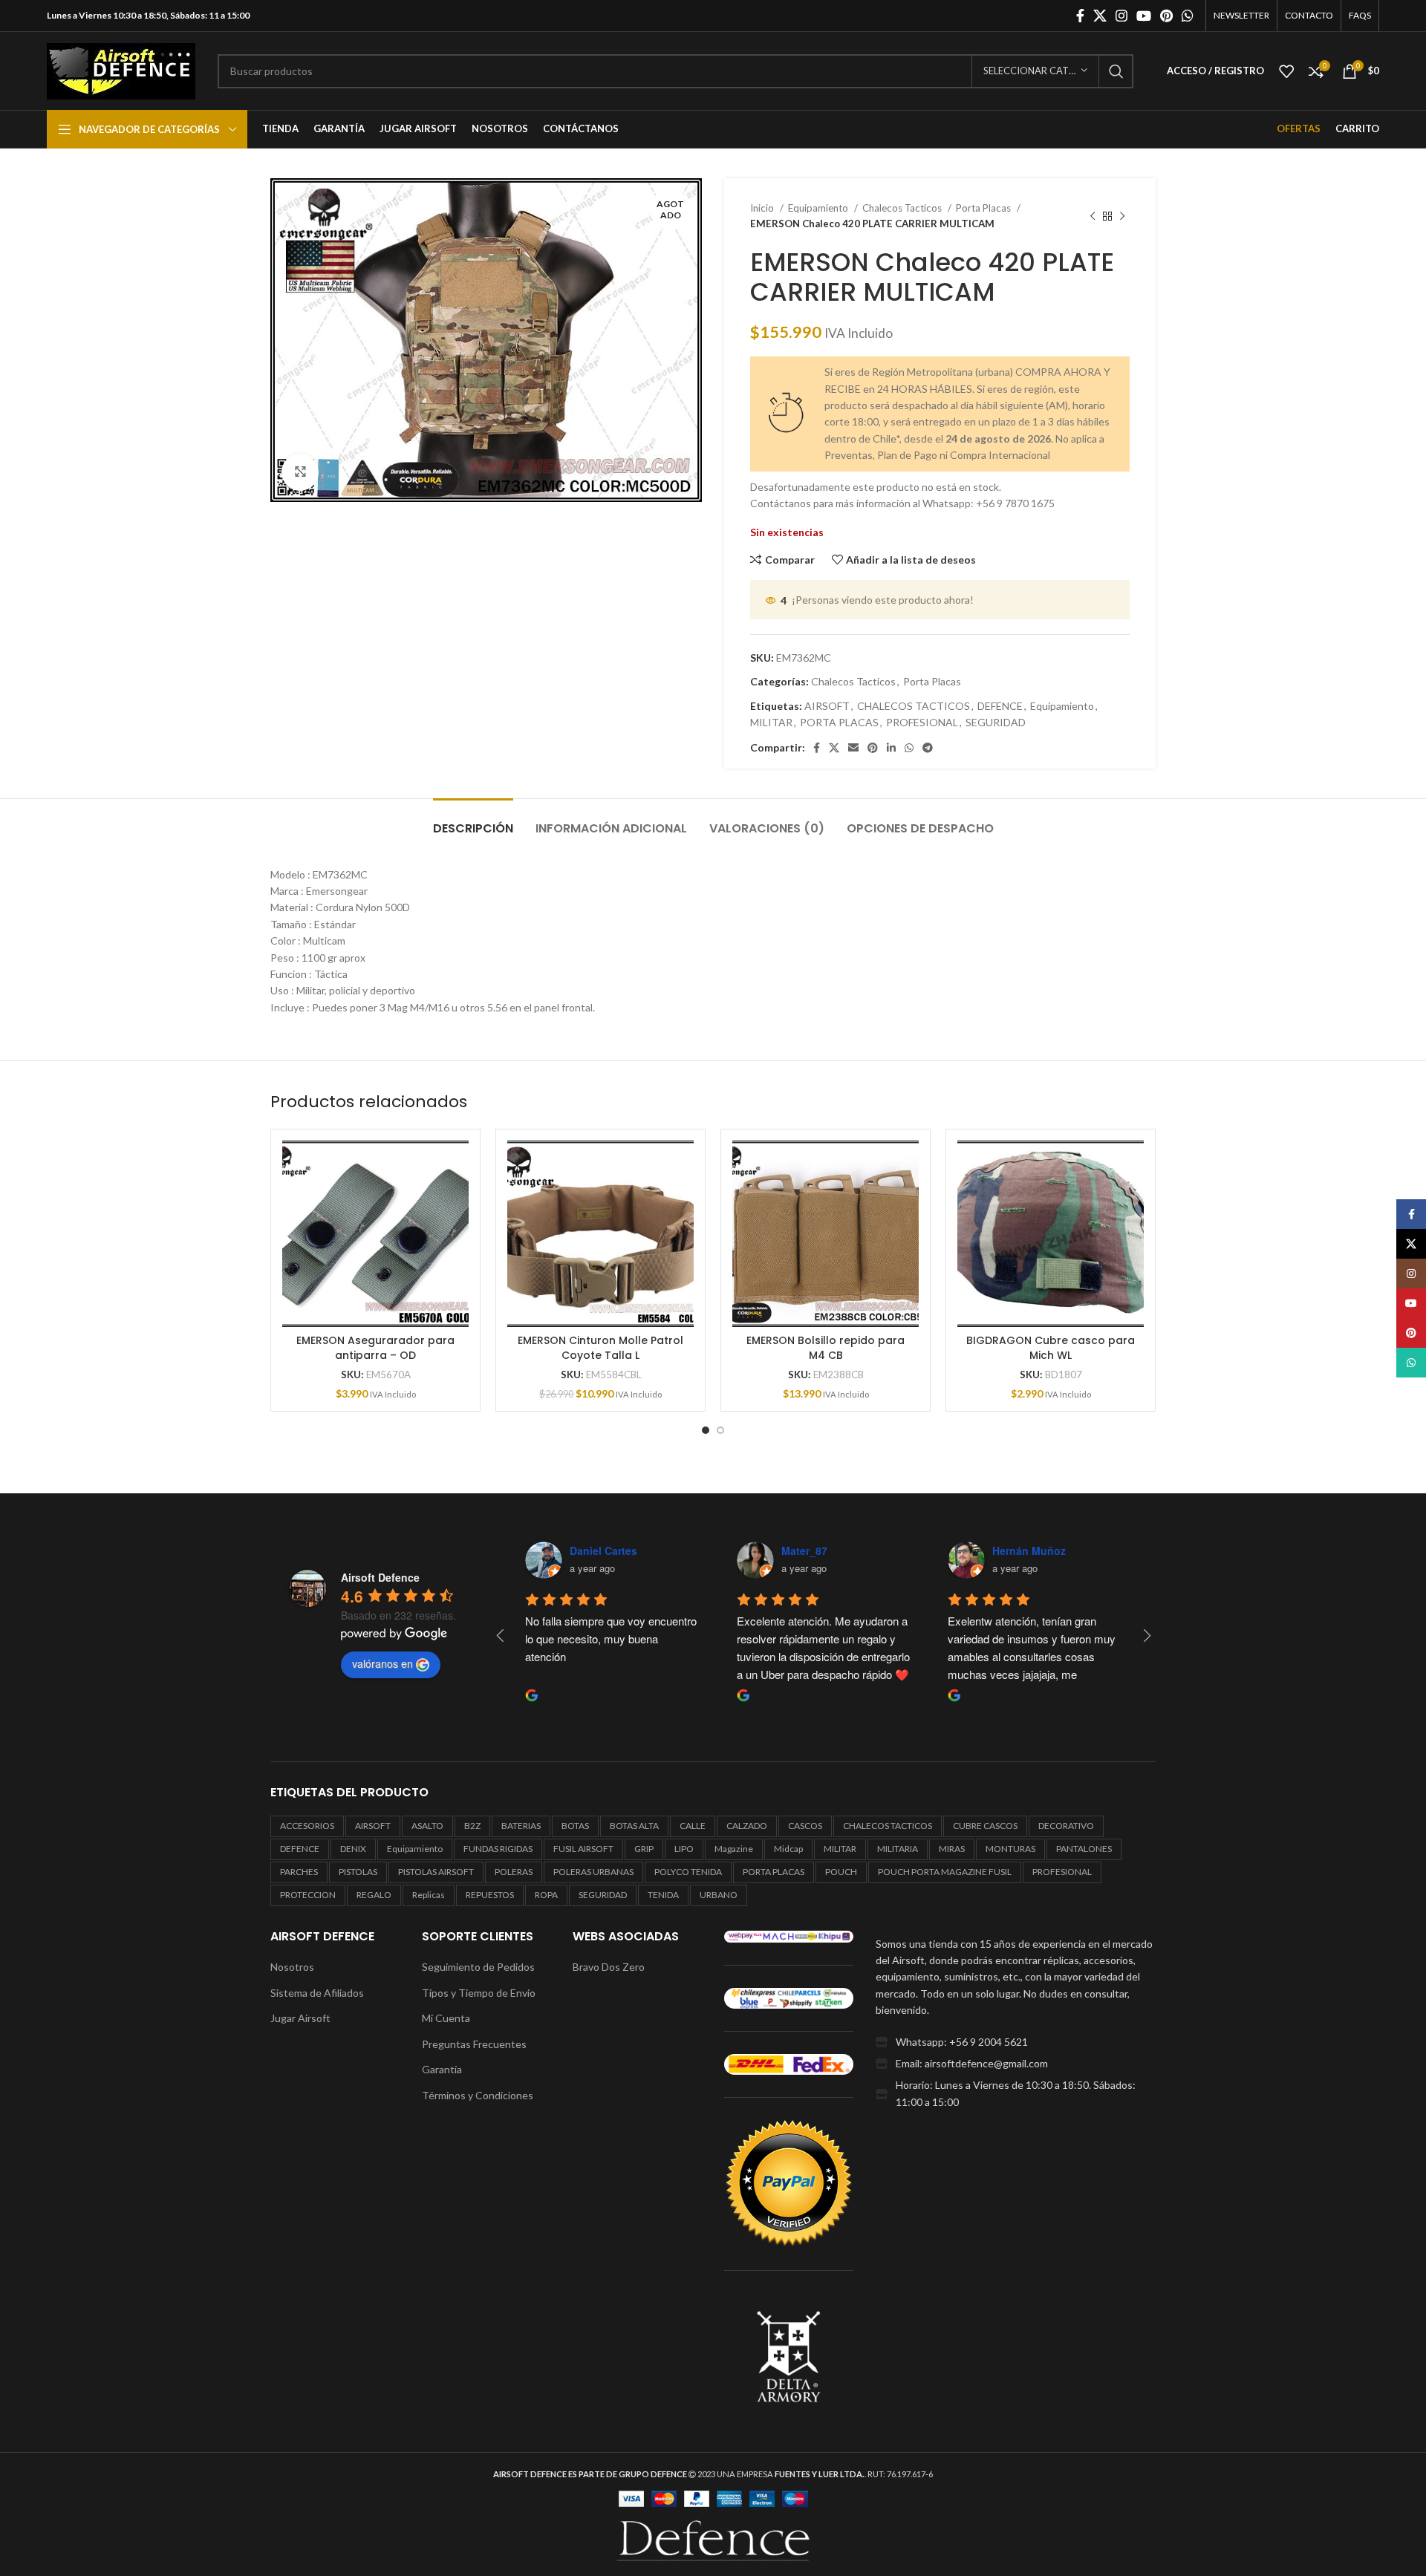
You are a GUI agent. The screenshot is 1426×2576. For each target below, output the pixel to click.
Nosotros (292, 1967)
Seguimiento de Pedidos (478, 1967)
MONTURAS (1010, 1849)
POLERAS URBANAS (593, 1872)
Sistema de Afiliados (317, 1993)
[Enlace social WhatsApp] (1188, 16)
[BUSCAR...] (1116, 71)
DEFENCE (1000, 706)
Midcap (788, 1849)
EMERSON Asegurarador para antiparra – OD (375, 1348)
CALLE (693, 1826)
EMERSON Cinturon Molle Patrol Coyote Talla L (600, 1348)
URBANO (719, 1895)
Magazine (734, 1849)
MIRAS (952, 1849)
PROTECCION (308, 1895)
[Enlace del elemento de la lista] (1016, 2042)
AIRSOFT (827, 706)
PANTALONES (1084, 1849)
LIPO (684, 1849)
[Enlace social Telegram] (928, 748)
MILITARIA (898, 1849)
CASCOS (805, 1826)
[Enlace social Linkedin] (891, 748)
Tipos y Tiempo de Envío (479, 1993)
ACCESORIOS (307, 1826)
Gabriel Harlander (713, 1551)
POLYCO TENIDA (688, 1872)
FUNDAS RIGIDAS (498, 1849)
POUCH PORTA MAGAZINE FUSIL (945, 1872)
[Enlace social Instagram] (1121, 16)
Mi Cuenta (446, 2018)
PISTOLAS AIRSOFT (436, 1872)
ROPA (546, 1895)
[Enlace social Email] (853, 748)
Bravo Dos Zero (609, 1967)
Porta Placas (984, 208)
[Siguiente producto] (1122, 216)
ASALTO (427, 1826)
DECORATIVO (1066, 1826)
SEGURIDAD (996, 722)
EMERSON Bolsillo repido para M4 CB (826, 1348)
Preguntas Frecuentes (474, 2044)
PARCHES (299, 1872)
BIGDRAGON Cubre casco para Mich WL (1051, 1348)
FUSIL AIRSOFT (583, 1849)
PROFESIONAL (922, 722)
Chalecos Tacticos (903, 208)
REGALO (374, 1895)
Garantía (442, 2069)
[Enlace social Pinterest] (1166, 16)
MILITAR (771, 722)
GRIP (644, 1849)
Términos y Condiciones (478, 2095)
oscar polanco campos (938, 1551)
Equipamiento (819, 208)
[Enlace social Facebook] (1080, 16)
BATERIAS (521, 1826)
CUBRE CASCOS (985, 1826)
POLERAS (514, 1872)
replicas (429, 1895)
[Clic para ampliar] (300, 472)
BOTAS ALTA (634, 1826)
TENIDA (663, 1895)
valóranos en (382, 1663)
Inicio (763, 208)
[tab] (473, 821)
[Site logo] (121, 69)
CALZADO (747, 1826)
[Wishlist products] (1286, 71)
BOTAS (575, 1826)
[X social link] (1100, 16)
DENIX (353, 1849)
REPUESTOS (490, 1895)
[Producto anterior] (1093, 216)
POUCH (841, 1872)
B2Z (472, 1826)
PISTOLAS (358, 1872)
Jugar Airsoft (300, 2018)
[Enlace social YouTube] (1144, 16)
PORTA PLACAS (839, 722)
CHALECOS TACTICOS (914, 706)
